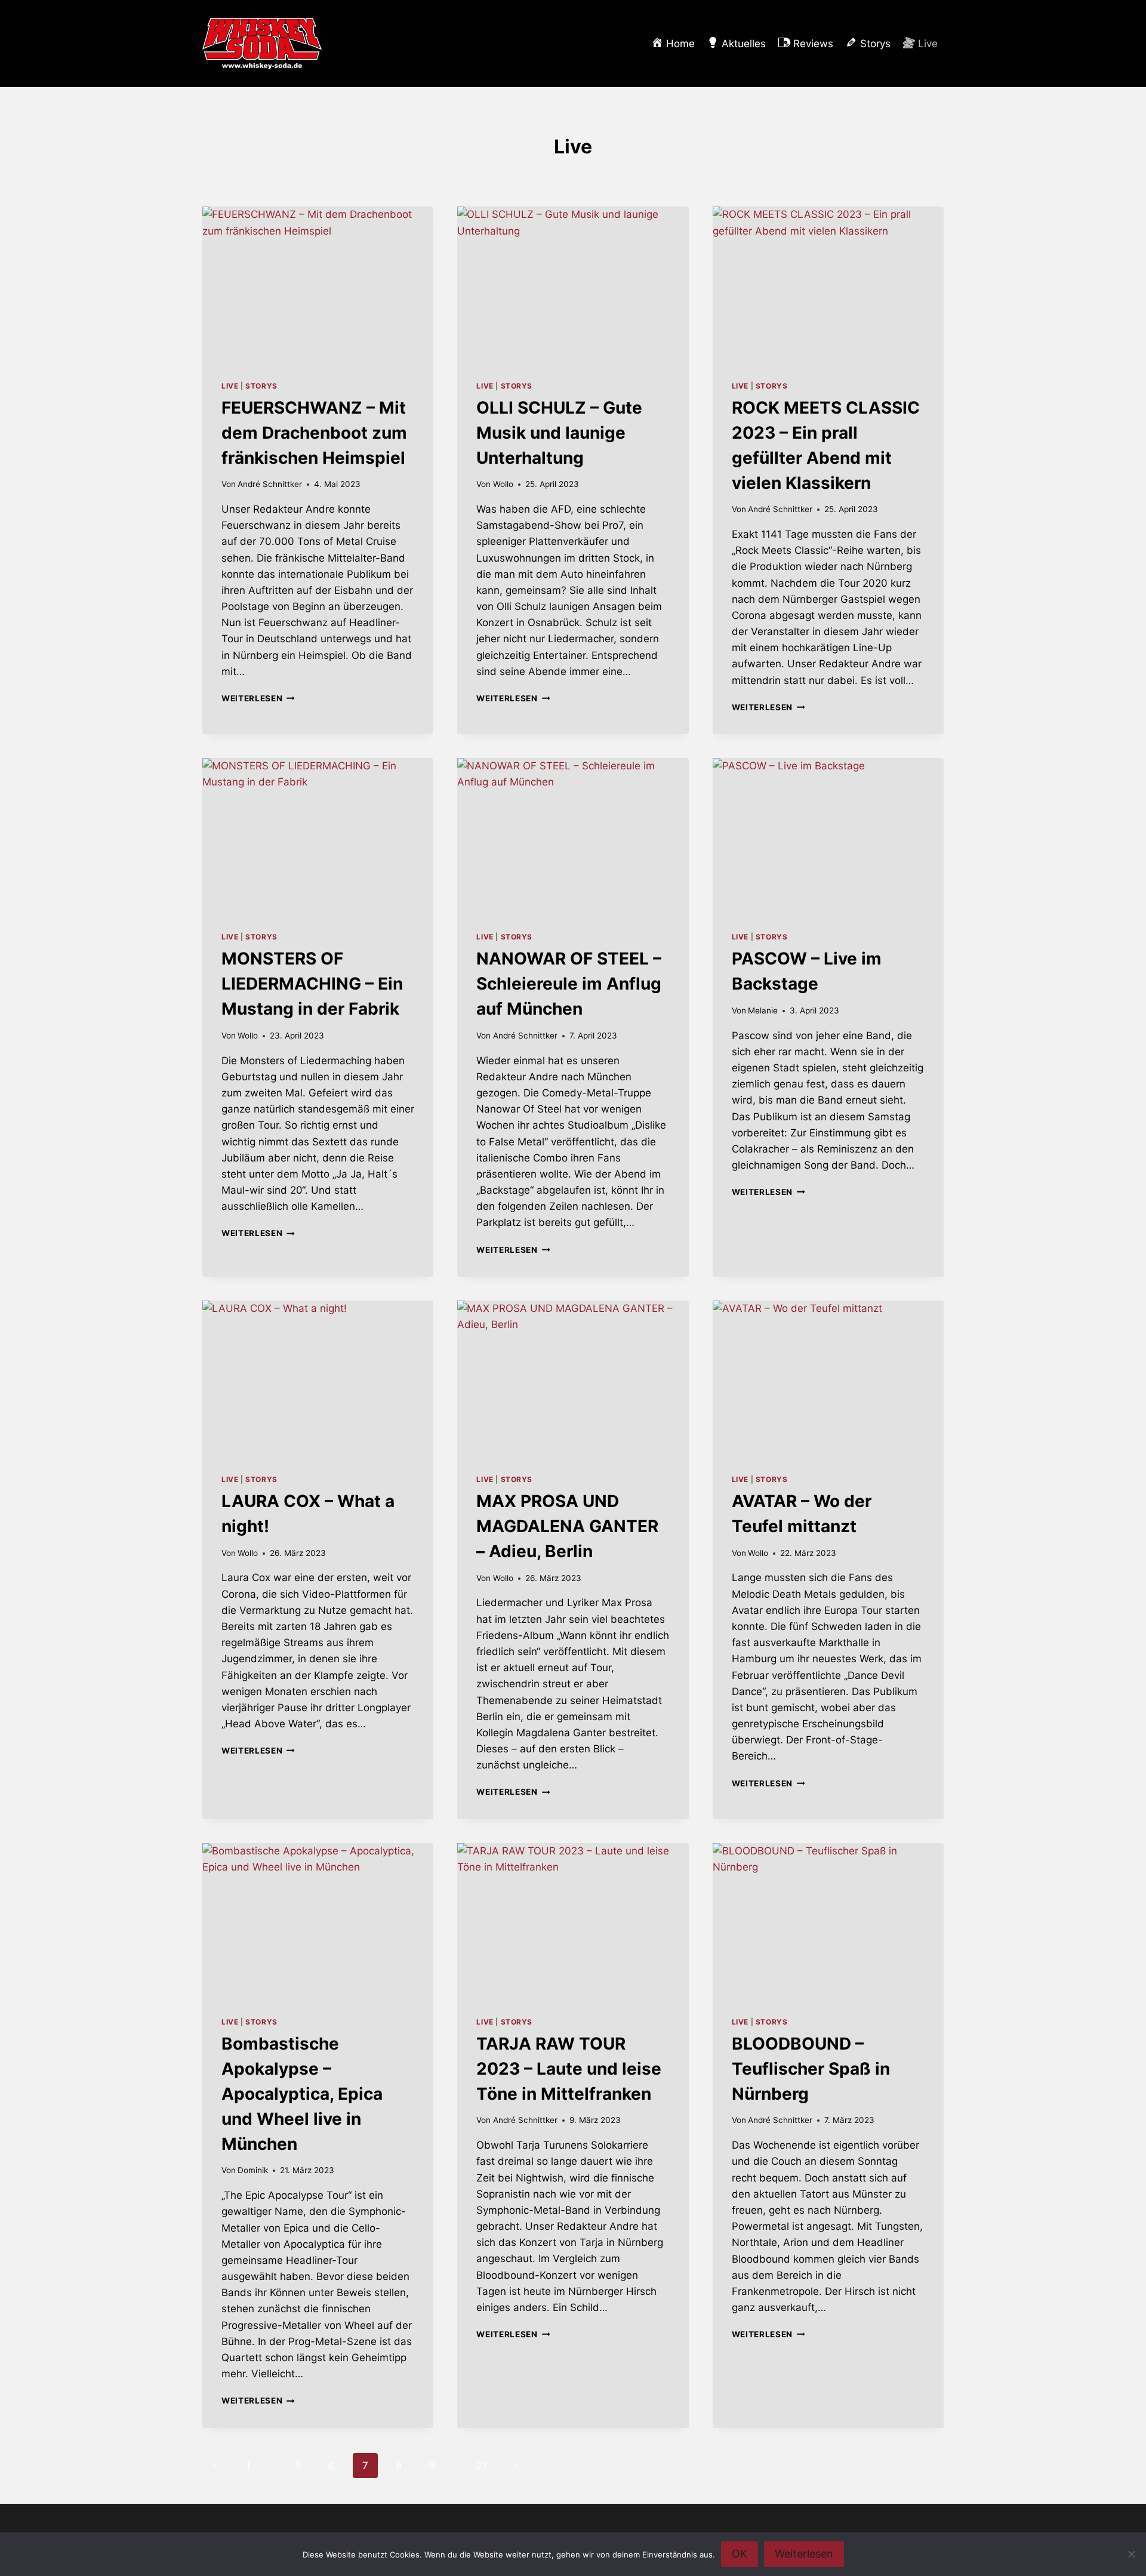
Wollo (503, 484)
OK (740, 2554)
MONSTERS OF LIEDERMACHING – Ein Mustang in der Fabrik (312, 984)
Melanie (763, 1010)
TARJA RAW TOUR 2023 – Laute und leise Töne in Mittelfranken (569, 2069)
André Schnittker (270, 484)
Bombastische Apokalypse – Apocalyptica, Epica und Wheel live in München (302, 2094)
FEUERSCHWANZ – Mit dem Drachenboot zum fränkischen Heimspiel (314, 433)
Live (230, 386)
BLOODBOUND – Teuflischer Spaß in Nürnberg (811, 2069)
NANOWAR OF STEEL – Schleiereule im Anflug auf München (569, 984)
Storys (261, 386)
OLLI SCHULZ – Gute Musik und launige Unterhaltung (559, 433)
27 (482, 2466)
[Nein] (1131, 2554)
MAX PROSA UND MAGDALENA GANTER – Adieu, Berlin (567, 1526)
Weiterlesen (258, 698)
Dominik (253, 2170)
